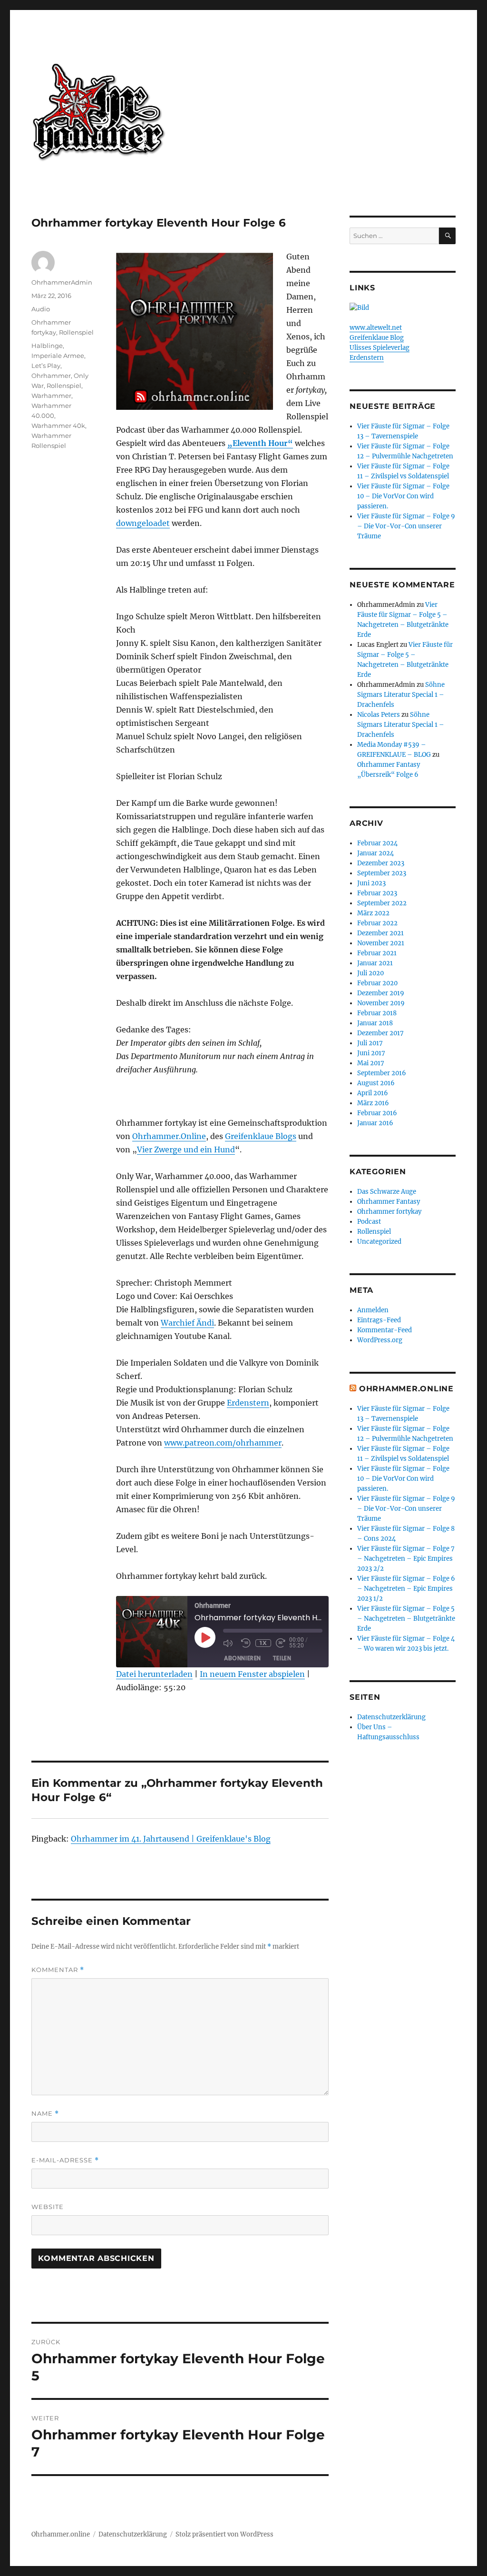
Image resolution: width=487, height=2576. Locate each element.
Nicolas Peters (379, 715)
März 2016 (373, 1103)
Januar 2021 (375, 963)
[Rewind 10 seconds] (246, 1643)
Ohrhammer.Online (169, 1136)
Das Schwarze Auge (387, 1192)
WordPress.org (380, 1340)
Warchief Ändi (187, 1323)
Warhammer (51, 396)
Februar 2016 (377, 1113)
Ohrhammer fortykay (389, 1212)
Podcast (369, 1222)
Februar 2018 (377, 1013)
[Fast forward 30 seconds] (282, 1643)
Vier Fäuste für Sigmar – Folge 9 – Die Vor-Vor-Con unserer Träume (406, 526)
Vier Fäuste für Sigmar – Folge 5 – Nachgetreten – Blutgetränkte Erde (406, 1619)
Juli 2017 (370, 1043)
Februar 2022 (377, 923)
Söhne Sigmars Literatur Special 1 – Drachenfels (401, 695)
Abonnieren (243, 1658)
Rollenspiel (76, 332)
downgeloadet (143, 523)
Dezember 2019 (381, 993)
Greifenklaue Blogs (261, 1136)
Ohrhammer (51, 376)
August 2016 (376, 1083)
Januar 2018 (375, 1023)
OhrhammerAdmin (62, 282)
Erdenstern (248, 1403)
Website (48, 2207)
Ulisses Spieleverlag (380, 348)
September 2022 (382, 903)
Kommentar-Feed (385, 1330)
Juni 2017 (371, 1053)
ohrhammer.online (406, 1389)
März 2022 (373, 913)
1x (263, 1643)
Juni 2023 (371, 883)
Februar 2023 (377, 893)
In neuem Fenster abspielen (252, 1674)
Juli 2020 (370, 973)
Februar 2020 (377, 983)
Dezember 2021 (380, 933)
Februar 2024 (377, 843)
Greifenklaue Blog (377, 338)
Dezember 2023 (381, 863)
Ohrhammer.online (61, 2534)
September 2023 (382, 873)
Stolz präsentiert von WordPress (224, 2534)
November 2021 (381, 943)
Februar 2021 (377, 953)
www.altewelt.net (376, 328)
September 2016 (382, 1073)
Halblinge (47, 346)
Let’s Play (46, 366)
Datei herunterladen (154, 1674)
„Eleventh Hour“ (260, 443)
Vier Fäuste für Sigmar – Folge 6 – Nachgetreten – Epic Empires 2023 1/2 (406, 1589)
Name (45, 2114)
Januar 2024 (375, 853)
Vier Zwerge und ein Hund (186, 1149)
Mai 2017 (371, 1063)
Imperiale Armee (58, 356)
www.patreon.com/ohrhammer (223, 1443)
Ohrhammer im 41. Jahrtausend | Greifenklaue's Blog (171, 1839)
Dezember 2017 (380, 1033)
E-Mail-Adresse (65, 2160)
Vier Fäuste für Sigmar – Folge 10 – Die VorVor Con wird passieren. (403, 496)
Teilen (282, 1658)
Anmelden (373, 1310)
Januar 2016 (375, 1123)
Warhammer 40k (58, 426)
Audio (41, 309)
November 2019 (381, 1003)
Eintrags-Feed (379, 1320)
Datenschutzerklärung (391, 1717)
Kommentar (58, 1970)
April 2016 (373, 1093)
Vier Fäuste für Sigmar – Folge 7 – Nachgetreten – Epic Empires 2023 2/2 (406, 1559)
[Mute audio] (230, 1643)
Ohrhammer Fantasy (389, 1202)
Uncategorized (379, 1242)
